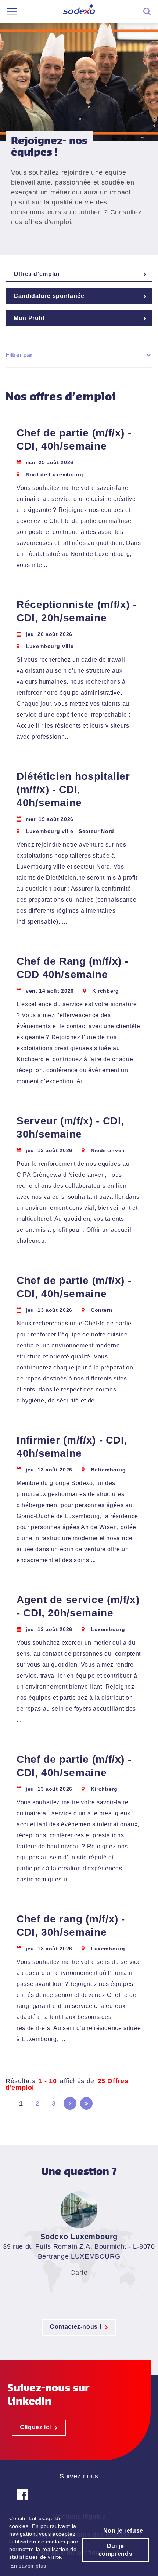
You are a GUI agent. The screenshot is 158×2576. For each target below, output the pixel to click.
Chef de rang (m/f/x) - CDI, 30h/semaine (71, 1926)
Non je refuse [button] (123, 2531)
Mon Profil (29, 318)
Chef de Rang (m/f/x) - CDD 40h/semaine (72, 968)
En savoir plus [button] (28, 2566)
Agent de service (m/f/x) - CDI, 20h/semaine (78, 1606)
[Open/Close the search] (147, 11)
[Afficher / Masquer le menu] (12, 11)
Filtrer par (19, 355)
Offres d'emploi (37, 274)
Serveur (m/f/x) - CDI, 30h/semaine (70, 1127)
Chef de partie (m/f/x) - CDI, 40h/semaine (74, 439)
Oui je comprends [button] (116, 2550)
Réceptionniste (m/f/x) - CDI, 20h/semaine (76, 611)
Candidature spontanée (49, 296)
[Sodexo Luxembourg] (22, 2500)
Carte (79, 2273)
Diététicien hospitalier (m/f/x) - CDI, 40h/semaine (73, 789)
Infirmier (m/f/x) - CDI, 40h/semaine (72, 1447)
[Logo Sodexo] (79, 12)
